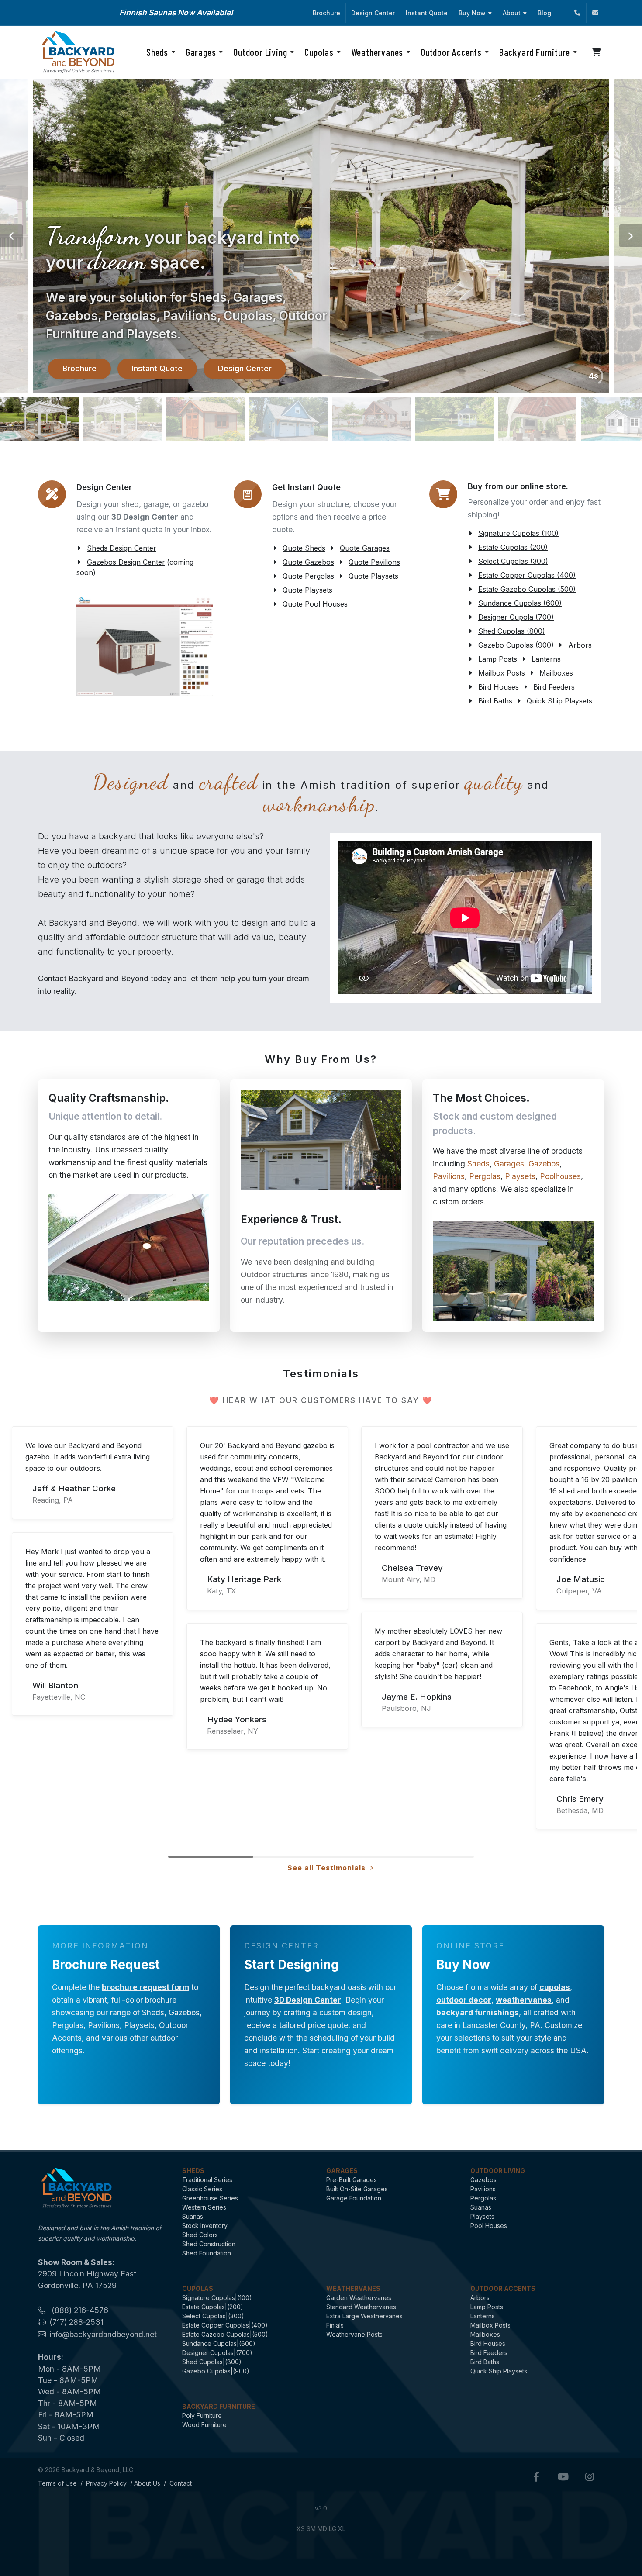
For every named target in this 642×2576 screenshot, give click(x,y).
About (512, 13)
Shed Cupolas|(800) (212, 2362)
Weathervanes (353, 2288)
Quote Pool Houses (315, 604)
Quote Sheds (304, 548)
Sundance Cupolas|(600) (219, 2343)
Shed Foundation (207, 2253)
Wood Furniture (204, 2425)
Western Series (204, 2207)
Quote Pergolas (308, 576)
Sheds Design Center (122, 548)
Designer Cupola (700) (516, 617)
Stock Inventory (205, 2226)
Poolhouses (560, 1176)
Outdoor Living (498, 2171)
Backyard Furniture (219, 2406)
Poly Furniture (202, 2416)
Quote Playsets (373, 576)
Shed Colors (200, 2235)
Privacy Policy (106, 2483)
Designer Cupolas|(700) (217, 2353)
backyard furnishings (478, 2012)
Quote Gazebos (308, 562)
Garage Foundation (354, 2198)
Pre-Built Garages (352, 2180)
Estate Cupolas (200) (513, 547)
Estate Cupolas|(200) (213, 2307)
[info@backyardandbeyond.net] (595, 13)
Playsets (520, 1176)
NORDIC (236, 12)
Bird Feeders (554, 687)
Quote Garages (365, 548)
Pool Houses (489, 2226)
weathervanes (524, 2000)
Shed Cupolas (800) (512, 631)
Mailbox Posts (502, 673)
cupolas (555, 1987)
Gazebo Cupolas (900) (516, 645)
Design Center (373, 13)
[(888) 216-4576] (577, 13)
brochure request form (145, 1987)
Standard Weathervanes (361, 2307)
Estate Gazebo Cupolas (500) (527, 589)
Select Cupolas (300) (513, 561)
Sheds (478, 1164)
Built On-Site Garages (357, 2189)
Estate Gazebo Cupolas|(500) (225, 2334)
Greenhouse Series (210, 2198)
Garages (509, 1164)
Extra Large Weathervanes (364, 2316)
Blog (544, 13)
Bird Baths (495, 701)
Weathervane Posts (354, 2334)
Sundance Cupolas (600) (520, 603)
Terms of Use (57, 2483)
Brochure (326, 13)
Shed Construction (209, 2244)
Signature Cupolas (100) (518, 533)
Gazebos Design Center (126, 562)
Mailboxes (556, 673)
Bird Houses (499, 687)
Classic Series (202, 2189)
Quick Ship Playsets (559, 701)
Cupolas (198, 2288)
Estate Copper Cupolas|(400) (225, 2325)
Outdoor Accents (503, 2288)
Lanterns (546, 659)
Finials (335, 2325)
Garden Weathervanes (359, 2298)
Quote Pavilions (374, 562)
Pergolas (485, 1176)
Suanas (193, 2216)
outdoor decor (464, 2000)
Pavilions (449, 1176)
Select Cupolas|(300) (213, 2316)
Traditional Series (207, 2180)
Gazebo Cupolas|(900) (216, 2371)
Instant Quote (427, 13)
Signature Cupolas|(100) (217, 2298)
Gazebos (544, 1164)
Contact (181, 2483)
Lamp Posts (498, 659)
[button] (11, 236)
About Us (147, 2483)
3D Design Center (308, 2000)
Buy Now (472, 13)
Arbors (580, 645)
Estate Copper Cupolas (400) (527, 575)
